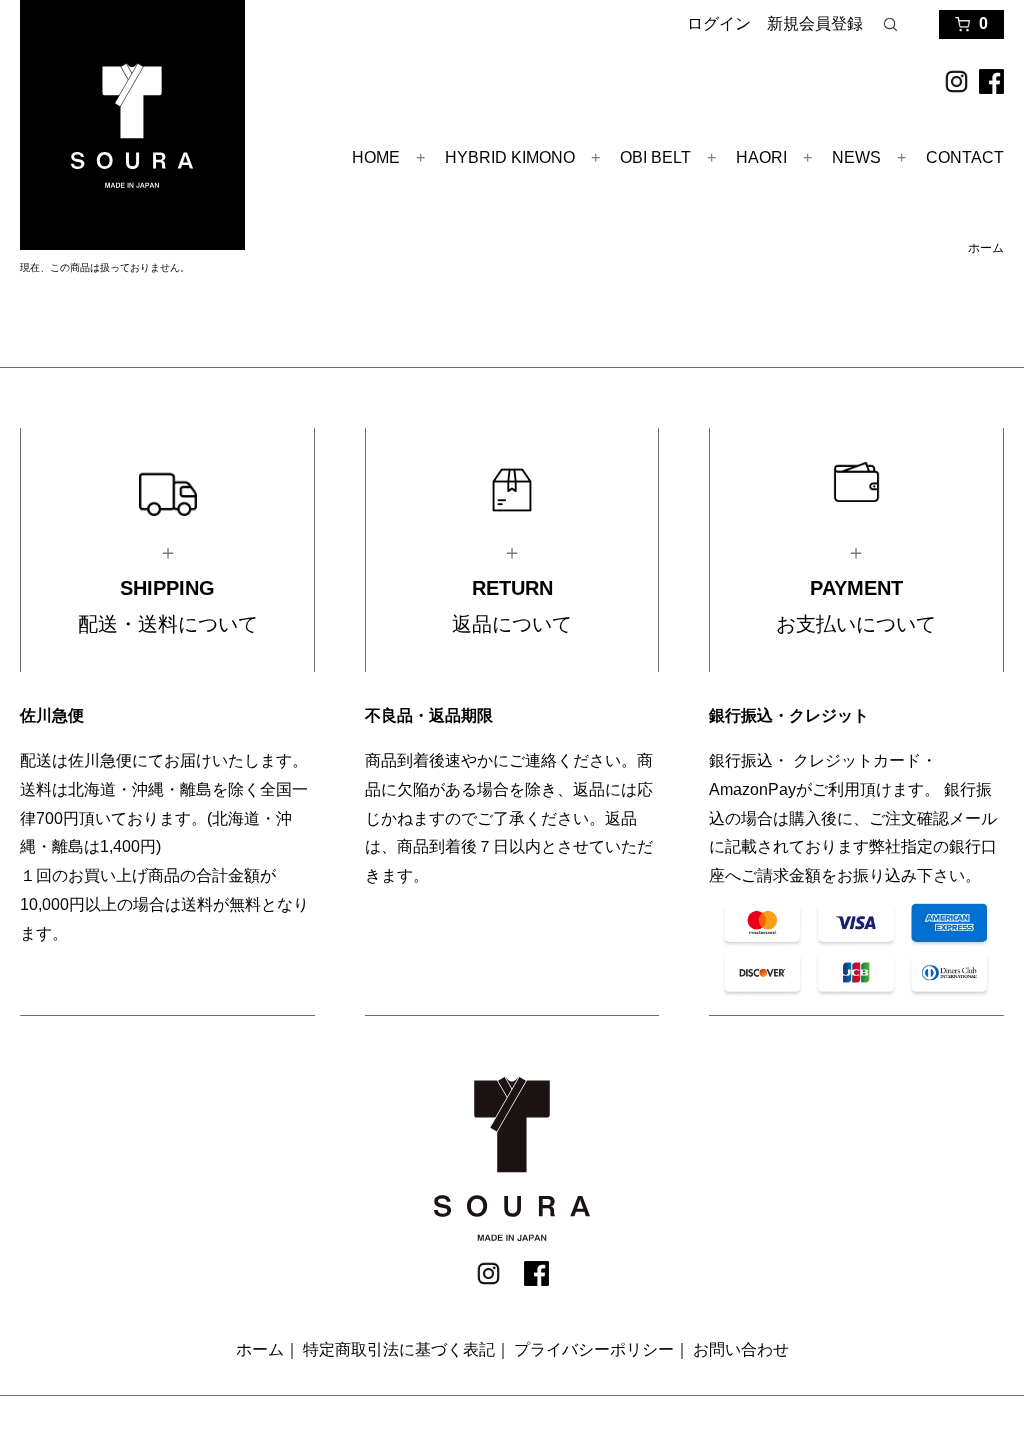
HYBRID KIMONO (510, 157)
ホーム (986, 248)
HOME (376, 157)
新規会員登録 (815, 23)
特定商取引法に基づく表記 (399, 1349)
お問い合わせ (741, 1349)
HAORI (761, 157)
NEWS (856, 157)
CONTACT (965, 157)
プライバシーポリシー (594, 1349)
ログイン (719, 23)
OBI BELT (655, 157)
